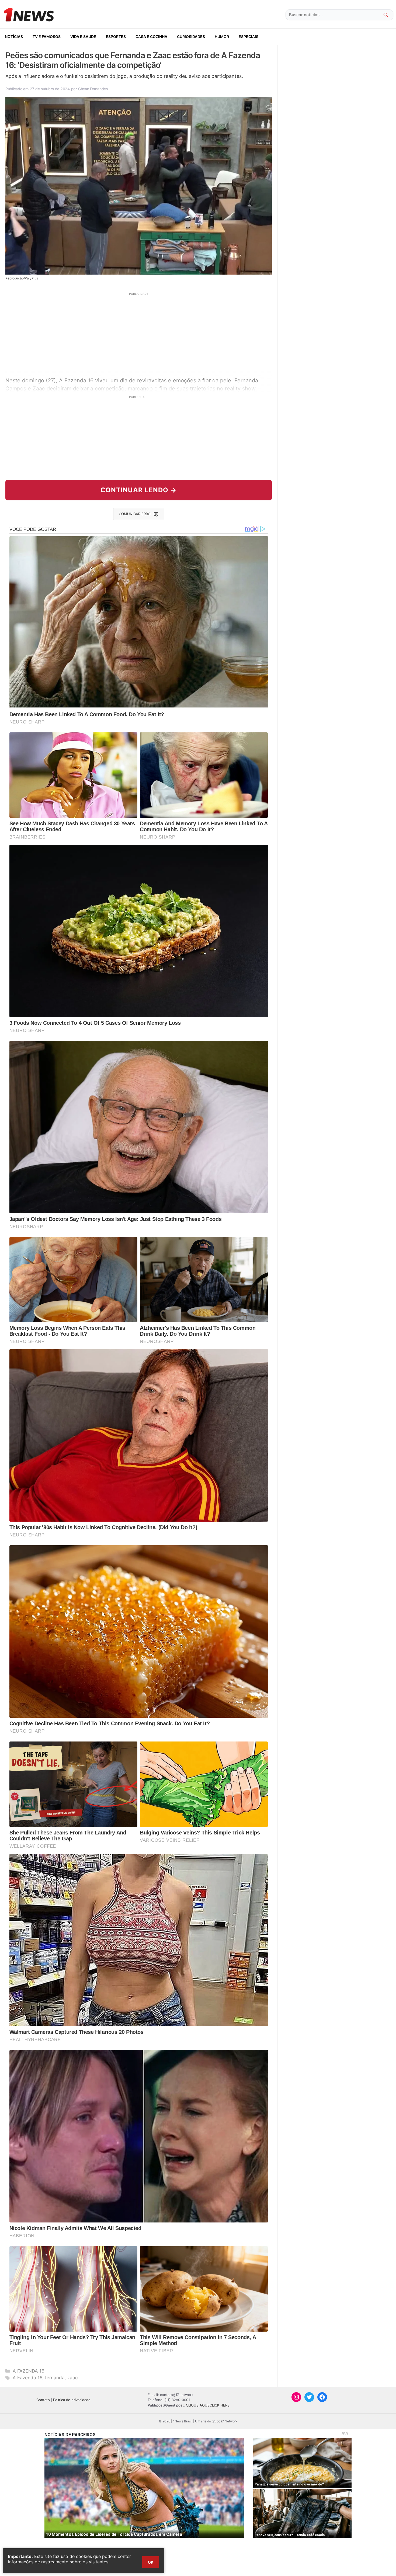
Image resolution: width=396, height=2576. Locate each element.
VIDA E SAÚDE (83, 37)
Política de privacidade (72, 2400)
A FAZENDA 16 (29, 2371)
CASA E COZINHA (151, 37)
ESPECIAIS (249, 37)
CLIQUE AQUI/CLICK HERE (208, 2405)
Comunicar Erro (135, 514)
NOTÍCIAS (14, 37)
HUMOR (222, 37)
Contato (43, 2400)
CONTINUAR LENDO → (139, 490)
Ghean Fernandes (93, 89)
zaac (72, 2378)
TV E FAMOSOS (47, 37)
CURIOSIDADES (191, 37)
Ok (151, 2562)
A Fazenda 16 (27, 2378)
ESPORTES (116, 37)
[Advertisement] (139, 334)
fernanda (55, 2378)
